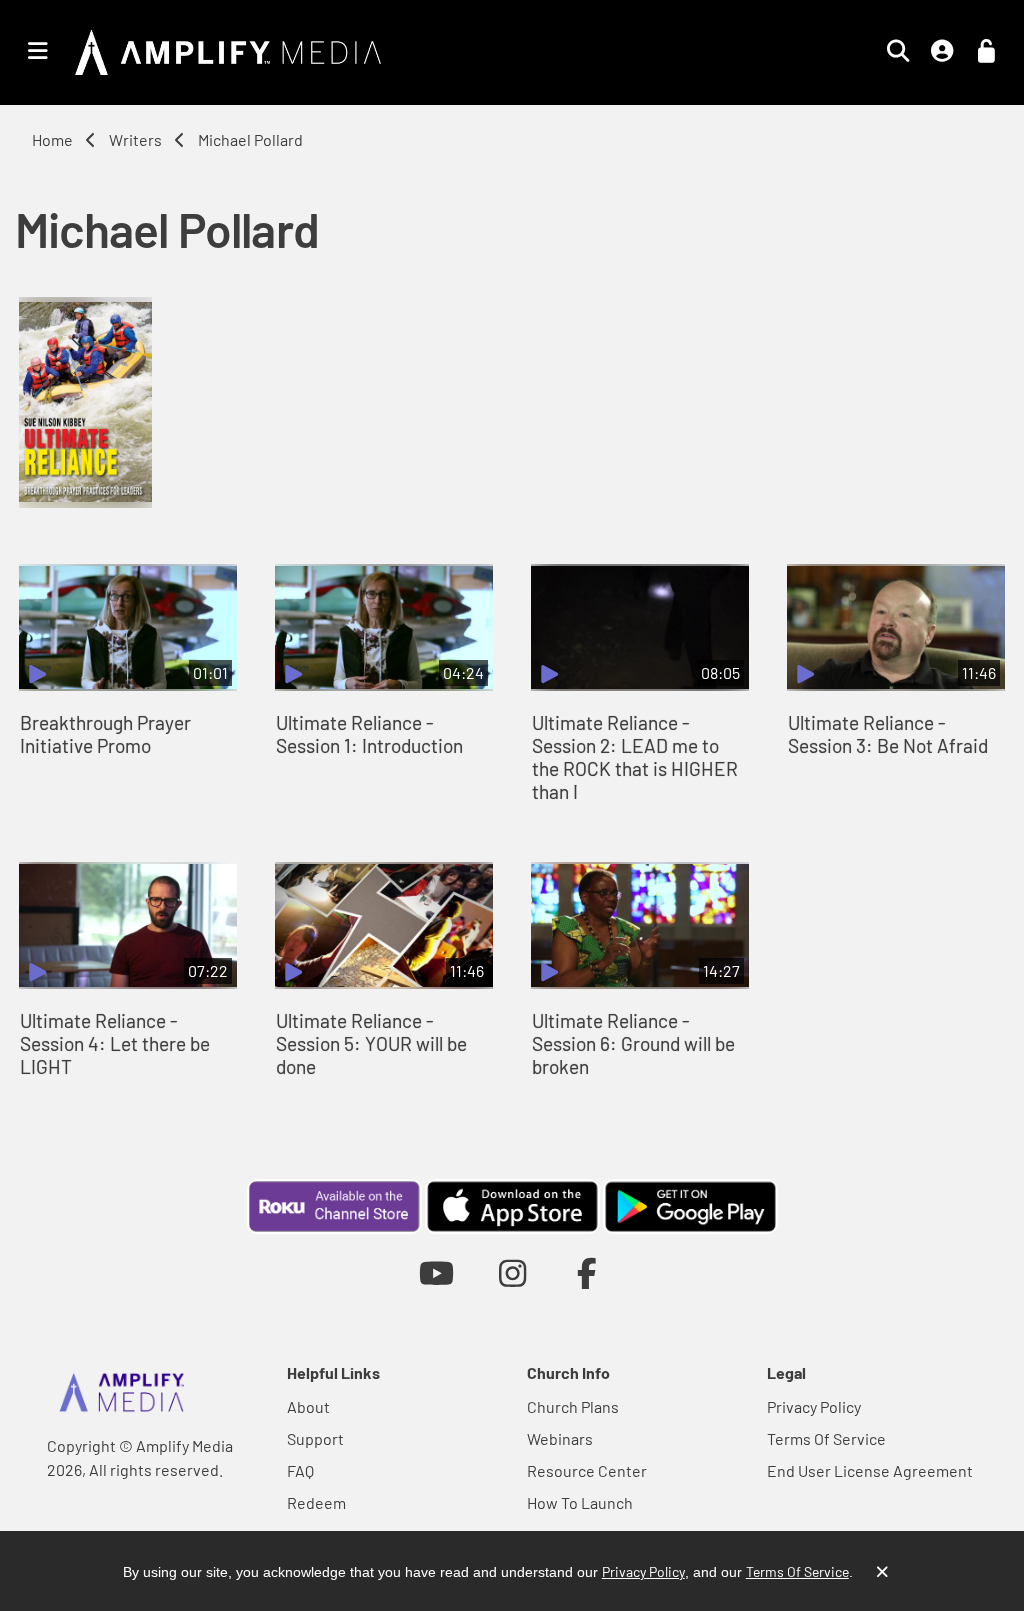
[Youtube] (436, 1272)
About (308, 1406)
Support (315, 1438)
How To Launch (580, 1502)
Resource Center (587, 1470)
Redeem (316, 1502)
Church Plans (573, 1406)
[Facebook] (587, 1272)
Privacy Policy (814, 1406)
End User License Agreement (870, 1470)
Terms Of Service (826, 1438)
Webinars (560, 1438)
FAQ (300, 1470)
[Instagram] (512, 1272)
